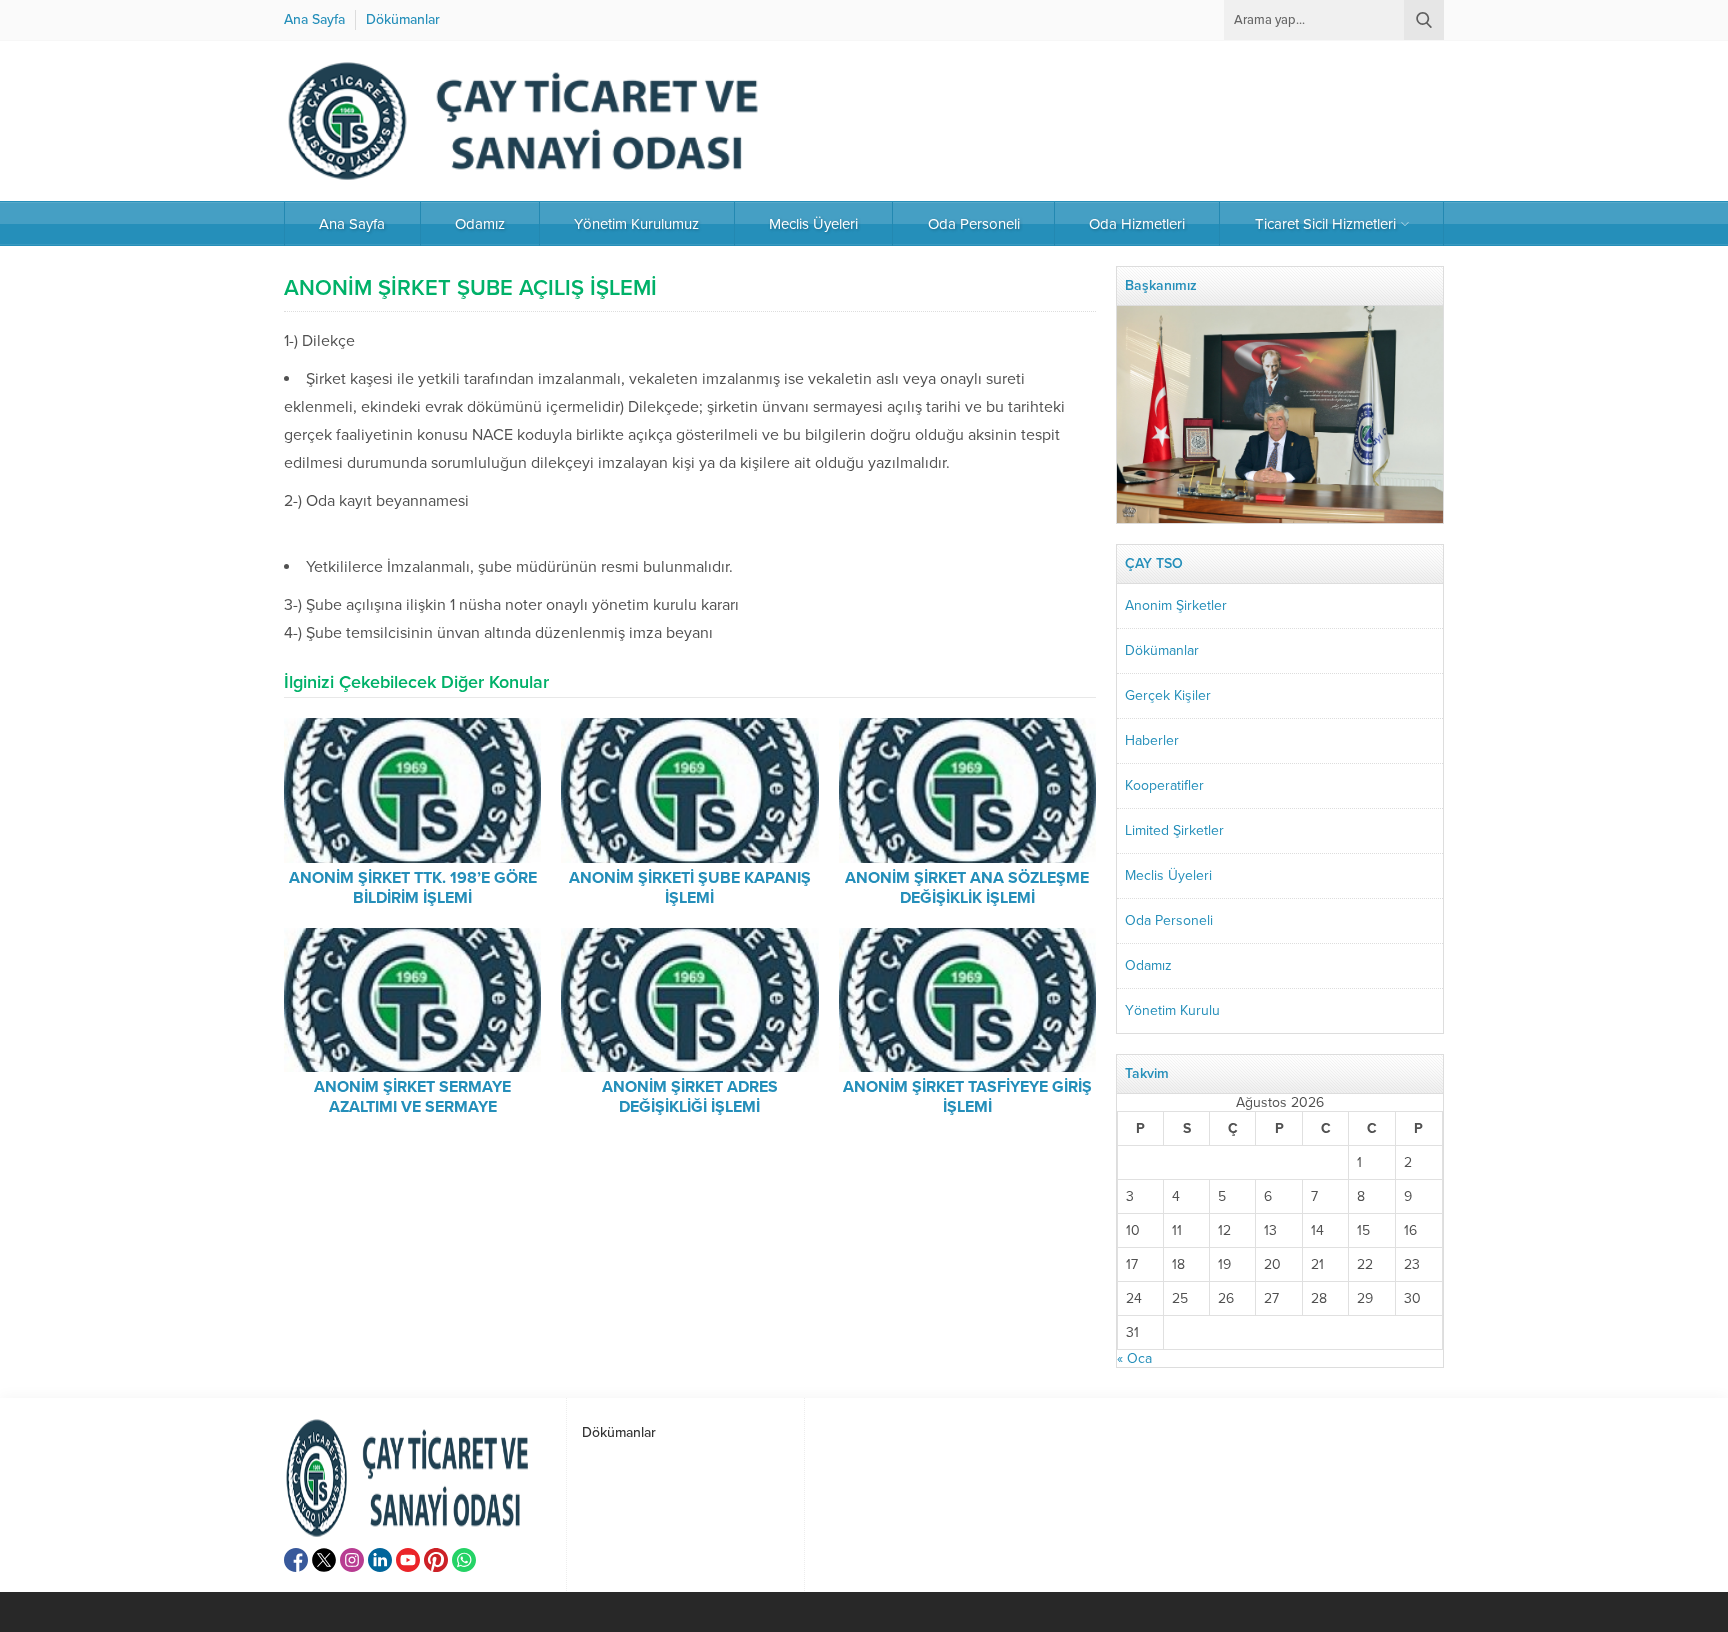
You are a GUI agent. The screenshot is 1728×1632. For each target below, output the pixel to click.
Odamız (1148, 965)
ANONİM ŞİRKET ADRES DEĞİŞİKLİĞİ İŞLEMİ (690, 1097)
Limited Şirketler (1174, 830)
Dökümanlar (1162, 650)
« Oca (1134, 1358)
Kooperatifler (1164, 785)
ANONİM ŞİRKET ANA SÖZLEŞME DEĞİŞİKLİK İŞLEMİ (967, 888)
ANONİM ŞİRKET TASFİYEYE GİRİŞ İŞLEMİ (967, 1097)
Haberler (1152, 740)
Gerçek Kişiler (1168, 695)
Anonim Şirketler (1176, 605)
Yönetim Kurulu (1172, 1010)
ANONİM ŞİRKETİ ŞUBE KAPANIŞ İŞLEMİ (690, 888)
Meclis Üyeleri (1168, 875)
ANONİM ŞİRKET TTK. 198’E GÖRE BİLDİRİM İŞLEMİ (413, 888)
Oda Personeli (1169, 920)
